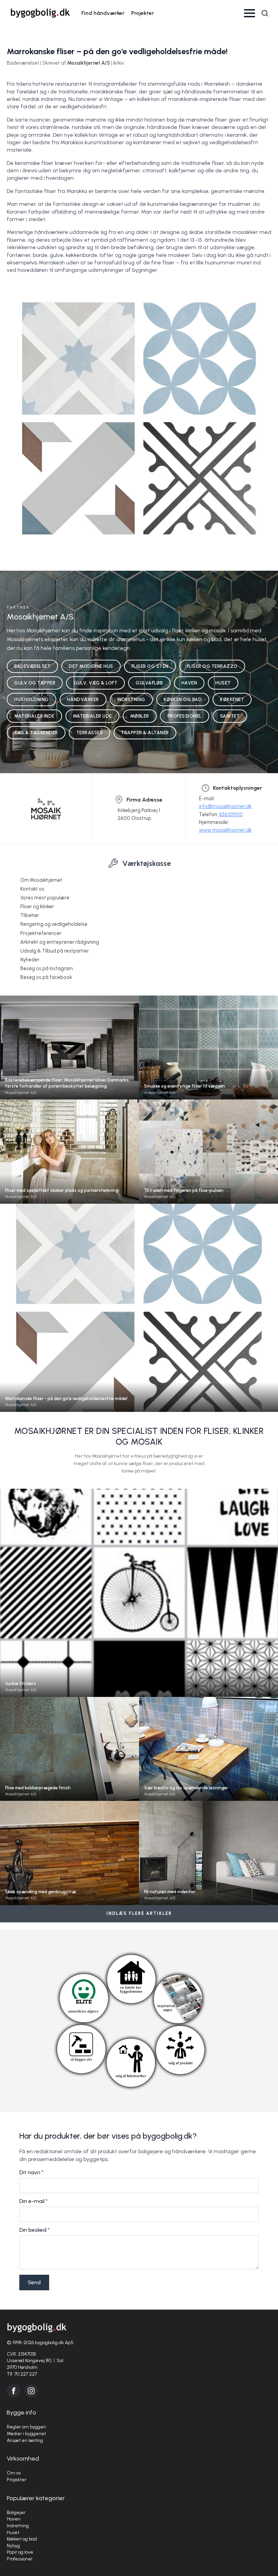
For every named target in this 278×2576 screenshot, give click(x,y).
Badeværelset (32, 666)
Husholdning (32, 699)
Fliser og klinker (37, 907)
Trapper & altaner (145, 733)
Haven (189, 683)
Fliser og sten (150, 666)
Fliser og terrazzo (212, 666)
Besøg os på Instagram (47, 968)
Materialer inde (34, 716)
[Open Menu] (250, 13)
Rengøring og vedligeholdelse (54, 924)
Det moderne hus (91, 666)
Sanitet (230, 716)
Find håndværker (103, 13)
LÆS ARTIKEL (69, 1060)
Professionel (185, 716)
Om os (14, 2473)
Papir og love (20, 2552)
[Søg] (265, 13)
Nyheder (30, 960)
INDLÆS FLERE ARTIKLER (139, 1913)
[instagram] (31, 2391)
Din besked (35, 2230)
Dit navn (32, 2173)
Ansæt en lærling (25, 2440)
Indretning (131, 699)
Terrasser (90, 733)
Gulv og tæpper (35, 683)
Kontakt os (32, 889)
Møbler (140, 716)
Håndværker (83, 699)
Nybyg (13, 2546)
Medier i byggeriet (26, 2434)
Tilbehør (30, 915)
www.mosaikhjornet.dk (225, 830)
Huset (223, 683)
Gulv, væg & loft (95, 683)
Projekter (143, 13)
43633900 (231, 814)
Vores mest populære (45, 898)
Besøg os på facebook (46, 977)
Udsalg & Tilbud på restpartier (55, 951)
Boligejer (16, 2513)
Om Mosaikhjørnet (41, 880)
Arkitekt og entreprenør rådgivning (60, 942)
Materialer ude (92, 716)
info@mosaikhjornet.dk (225, 806)
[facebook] (14, 2391)
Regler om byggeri (26, 2427)
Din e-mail (34, 2201)
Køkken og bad (183, 699)
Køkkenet (232, 699)
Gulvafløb (149, 683)
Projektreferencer (41, 933)
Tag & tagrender (36, 733)
